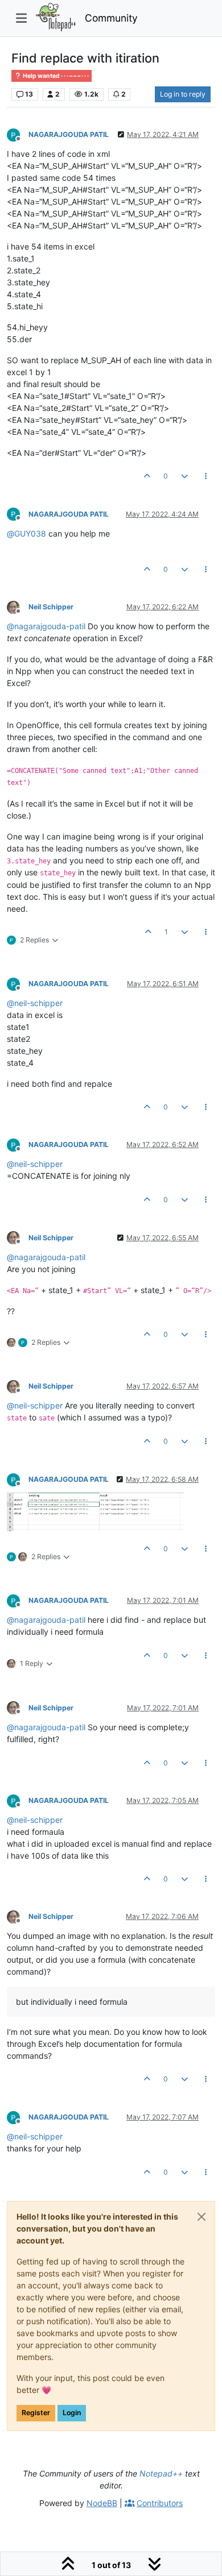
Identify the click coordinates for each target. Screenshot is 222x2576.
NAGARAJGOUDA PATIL (69, 134)
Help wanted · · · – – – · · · (55, 76)
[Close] (202, 2217)
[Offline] (18, 134)
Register (36, 2413)
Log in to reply (183, 94)
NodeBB (102, 2503)
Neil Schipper (51, 607)
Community (111, 18)
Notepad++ (161, 2473)
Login (72, 2413)
